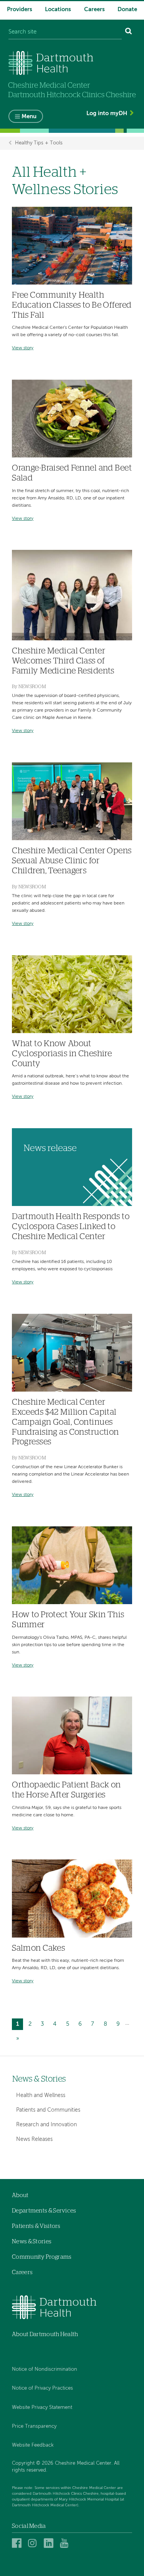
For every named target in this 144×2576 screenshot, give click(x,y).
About (20, 2195)
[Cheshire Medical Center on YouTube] (66, 2543)
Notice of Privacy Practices (42, 2388)
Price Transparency (34, 2426)
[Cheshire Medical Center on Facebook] (18, 2543)
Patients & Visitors (36, 2226)
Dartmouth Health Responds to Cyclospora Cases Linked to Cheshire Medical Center (71, 1227)
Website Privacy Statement (42, 2408)
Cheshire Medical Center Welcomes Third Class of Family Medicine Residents (63, 661)
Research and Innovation (46, 2125)
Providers (20, 9)
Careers (94, 9)
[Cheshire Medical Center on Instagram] (34, 2543)
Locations (58, 9)
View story (23, 348)
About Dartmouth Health (45, 2334)
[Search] (129, 32)
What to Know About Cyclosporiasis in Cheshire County (62, 1054)
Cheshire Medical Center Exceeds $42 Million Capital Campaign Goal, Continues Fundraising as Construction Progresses (65, 1422)
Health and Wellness (41, 2095)
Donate (127, 9)
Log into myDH (107, 113)
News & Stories (39, 2079)
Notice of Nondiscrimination (45, 2369)
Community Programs (42, 2257)
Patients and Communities (48, 2110)
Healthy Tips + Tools (39, 143)
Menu (29, 116)
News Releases (34, 2139)
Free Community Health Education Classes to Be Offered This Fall (72, 305)
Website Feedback (33, 2445)
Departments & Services (44, 2211)
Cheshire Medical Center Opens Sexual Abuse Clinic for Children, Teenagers (72, 861)
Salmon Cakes (38, 1948)
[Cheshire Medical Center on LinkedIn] (50, 2543)
